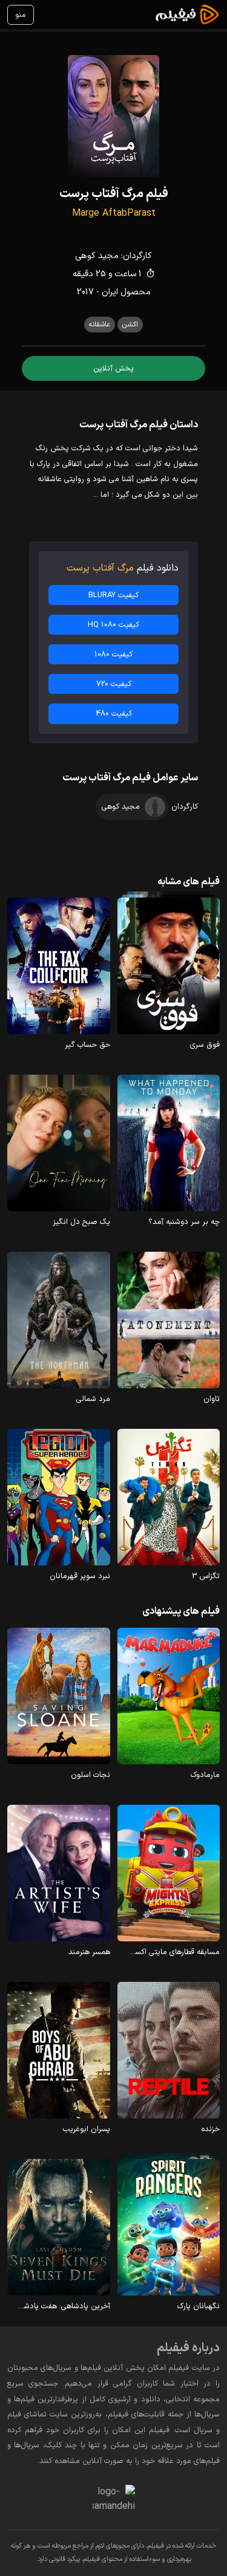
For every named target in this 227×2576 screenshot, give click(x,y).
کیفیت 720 (114, 684)
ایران (110, 292)
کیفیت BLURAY (113, 595)
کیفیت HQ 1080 (113, 625)
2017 (85, 292)
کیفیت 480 (114, 714)
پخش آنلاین (113, 368)
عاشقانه (100, 325)
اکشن (130, 325)
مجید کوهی (97, 256)
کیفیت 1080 (113, 654)
